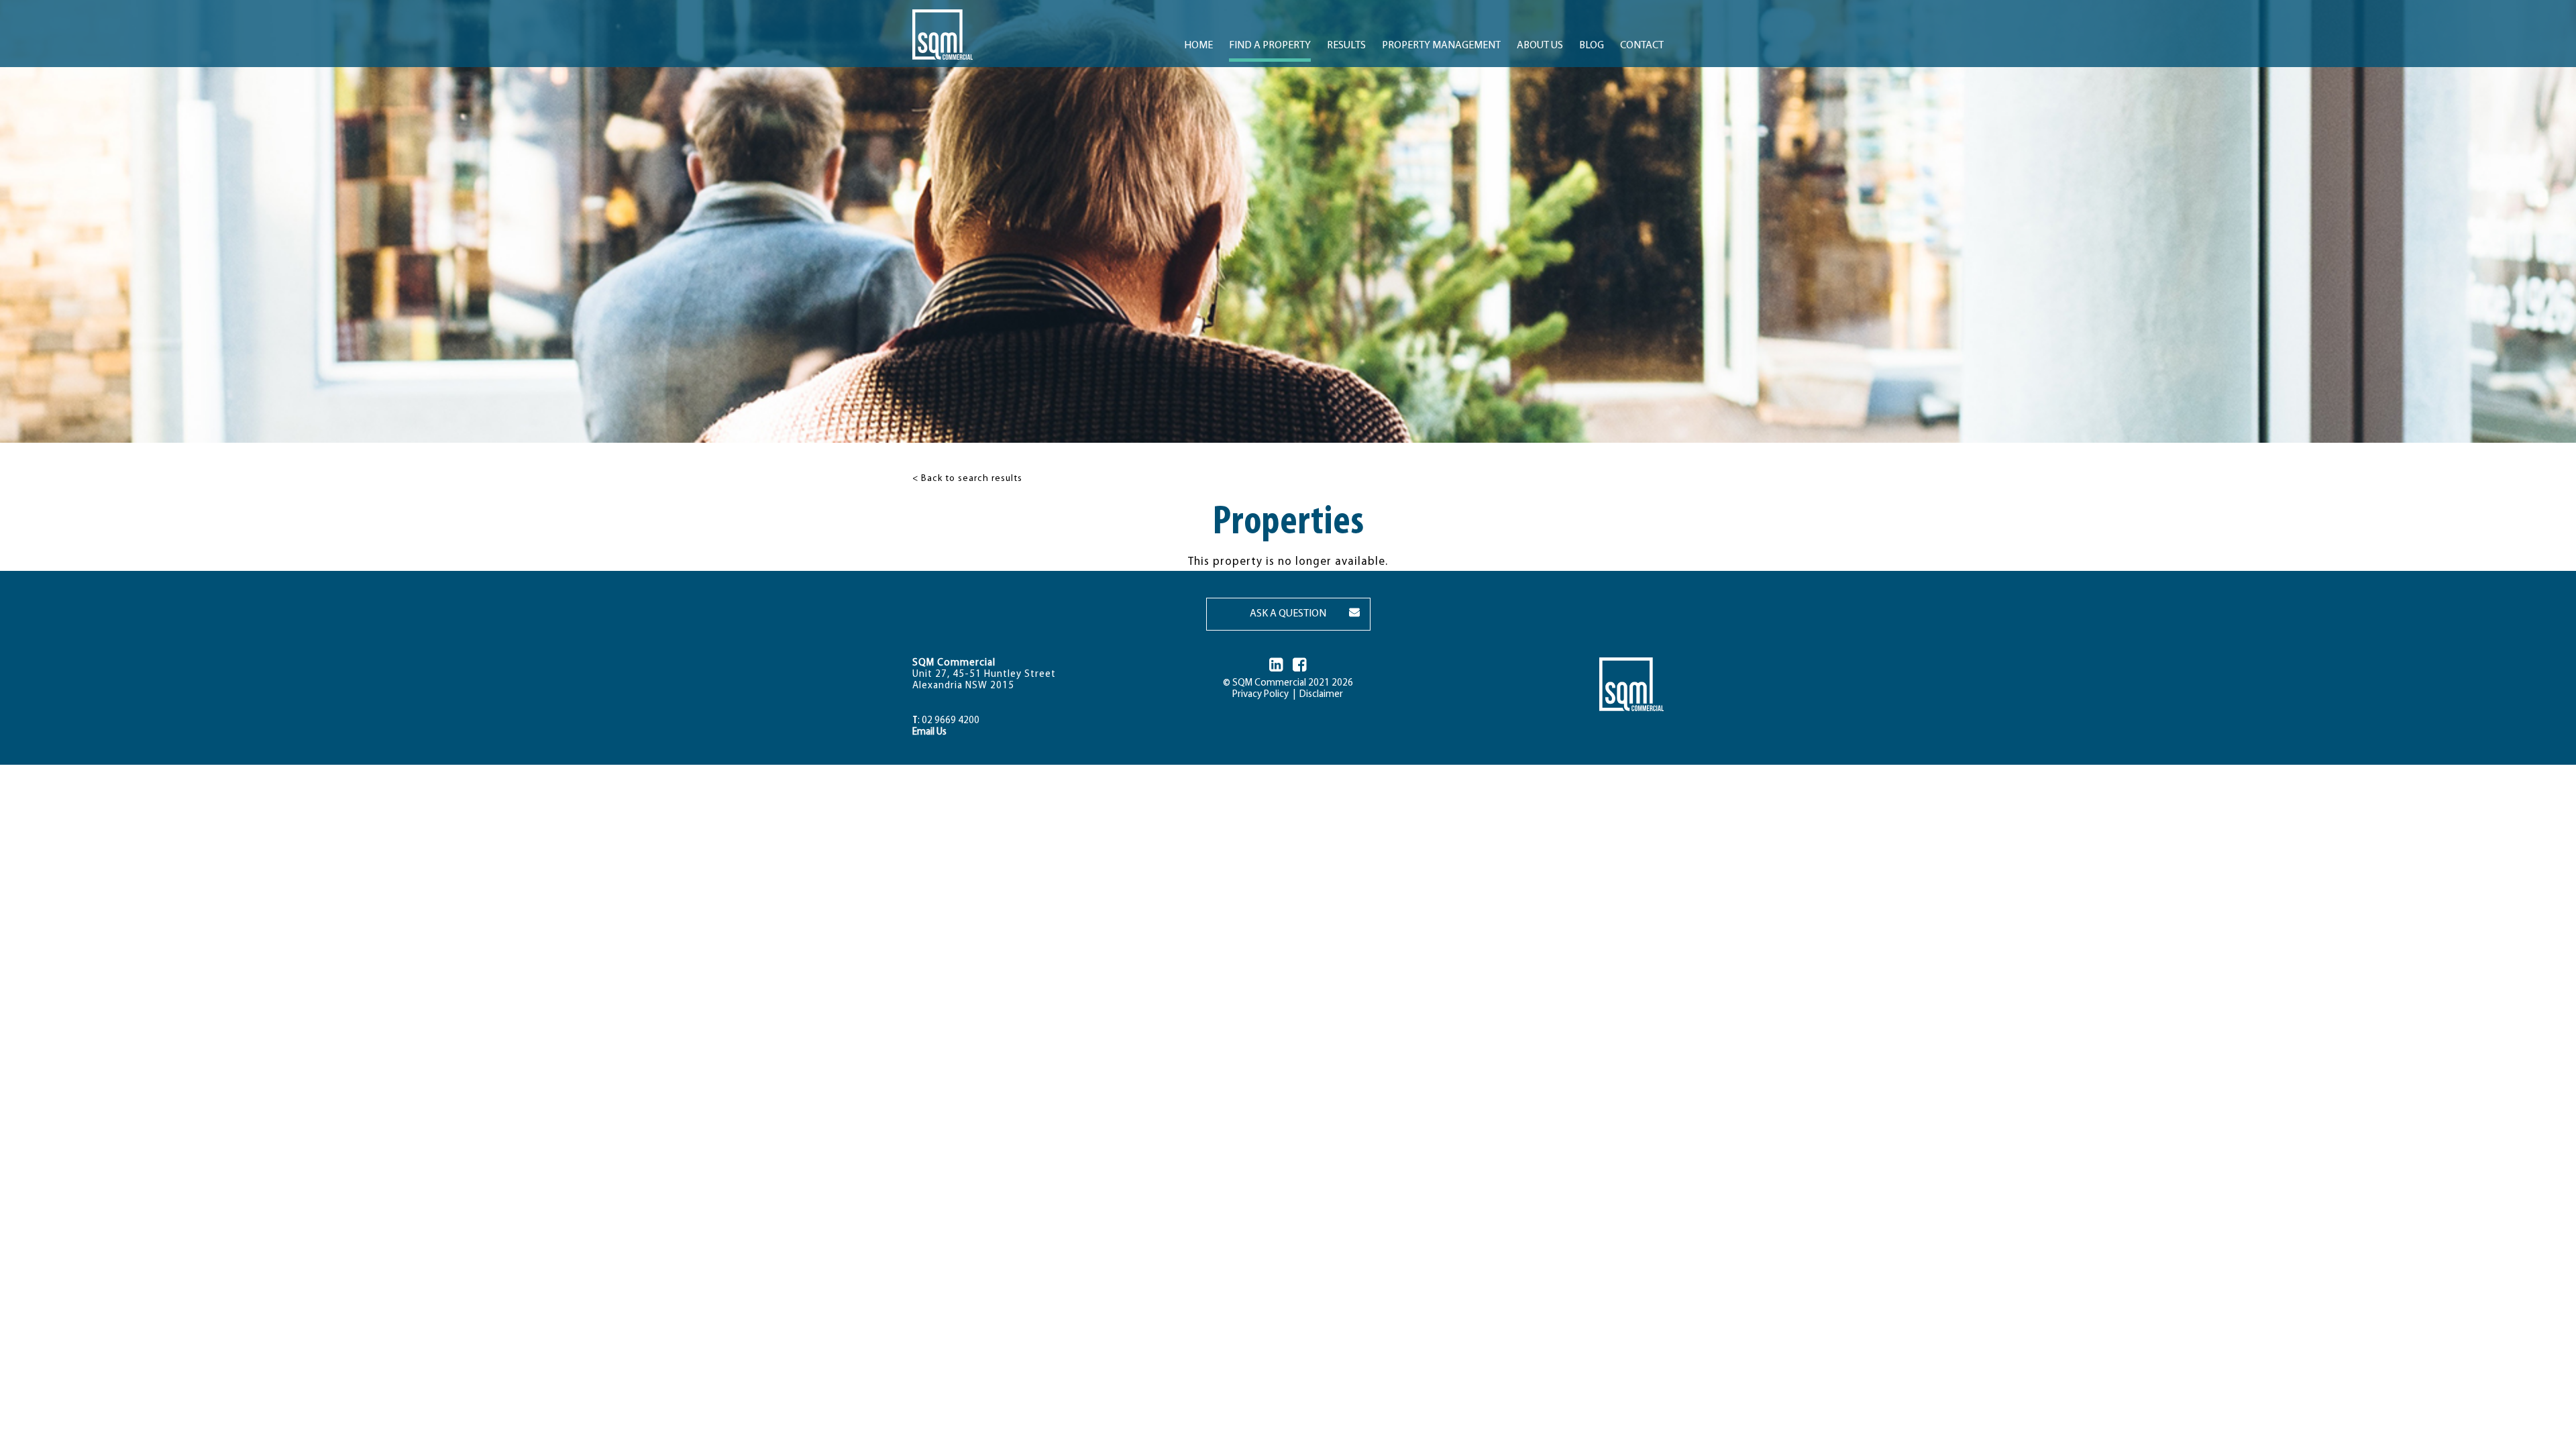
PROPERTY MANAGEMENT (1441, 46)
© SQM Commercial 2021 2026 (1288, 683)
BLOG (1592, 46)
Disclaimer (1319, 695)
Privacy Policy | (1264, 695)
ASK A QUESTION (1288, 614)
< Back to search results (967, 479)
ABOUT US (1540, 46)
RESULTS (1346, 46)
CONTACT (1642, 46)
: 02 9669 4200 (946, 721)
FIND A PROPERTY (1270, 46)
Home (1198, 46)
